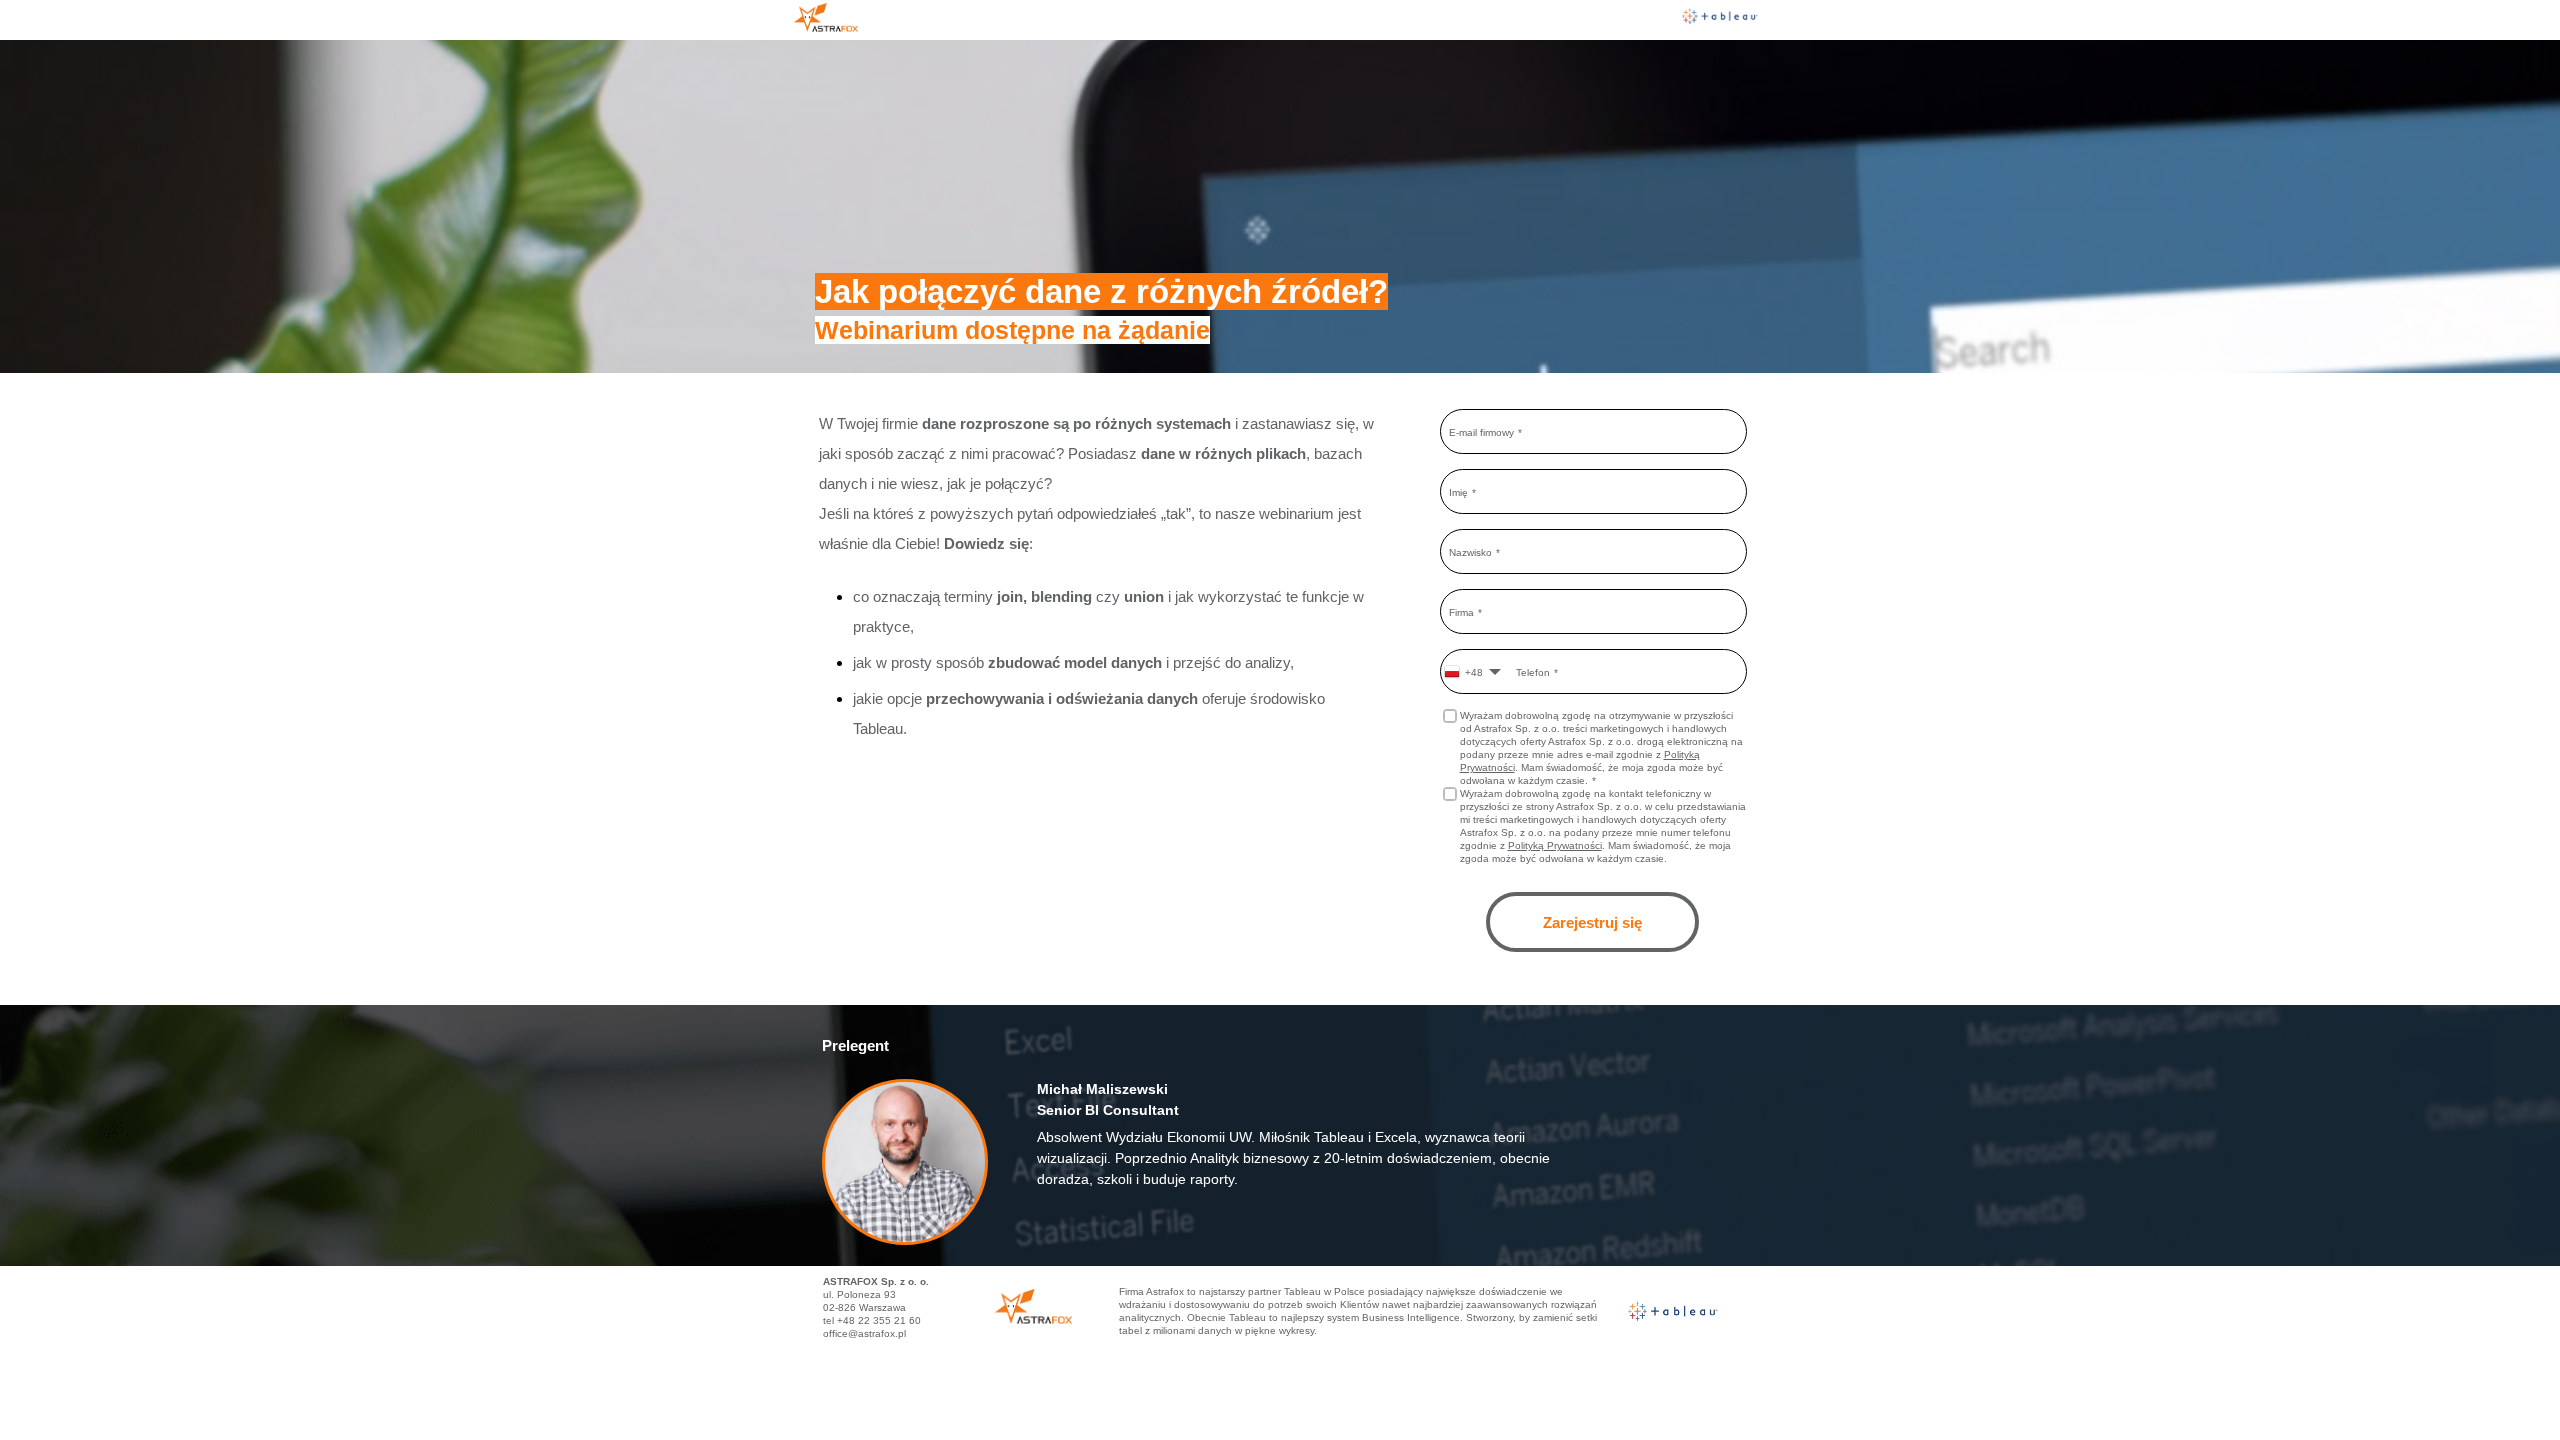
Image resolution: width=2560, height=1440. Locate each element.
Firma (1461, 611)
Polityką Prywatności (1555, 845)
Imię (1458, 491)
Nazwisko (1470, 551)
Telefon (1533, 671)
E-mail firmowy (1481, 431)
